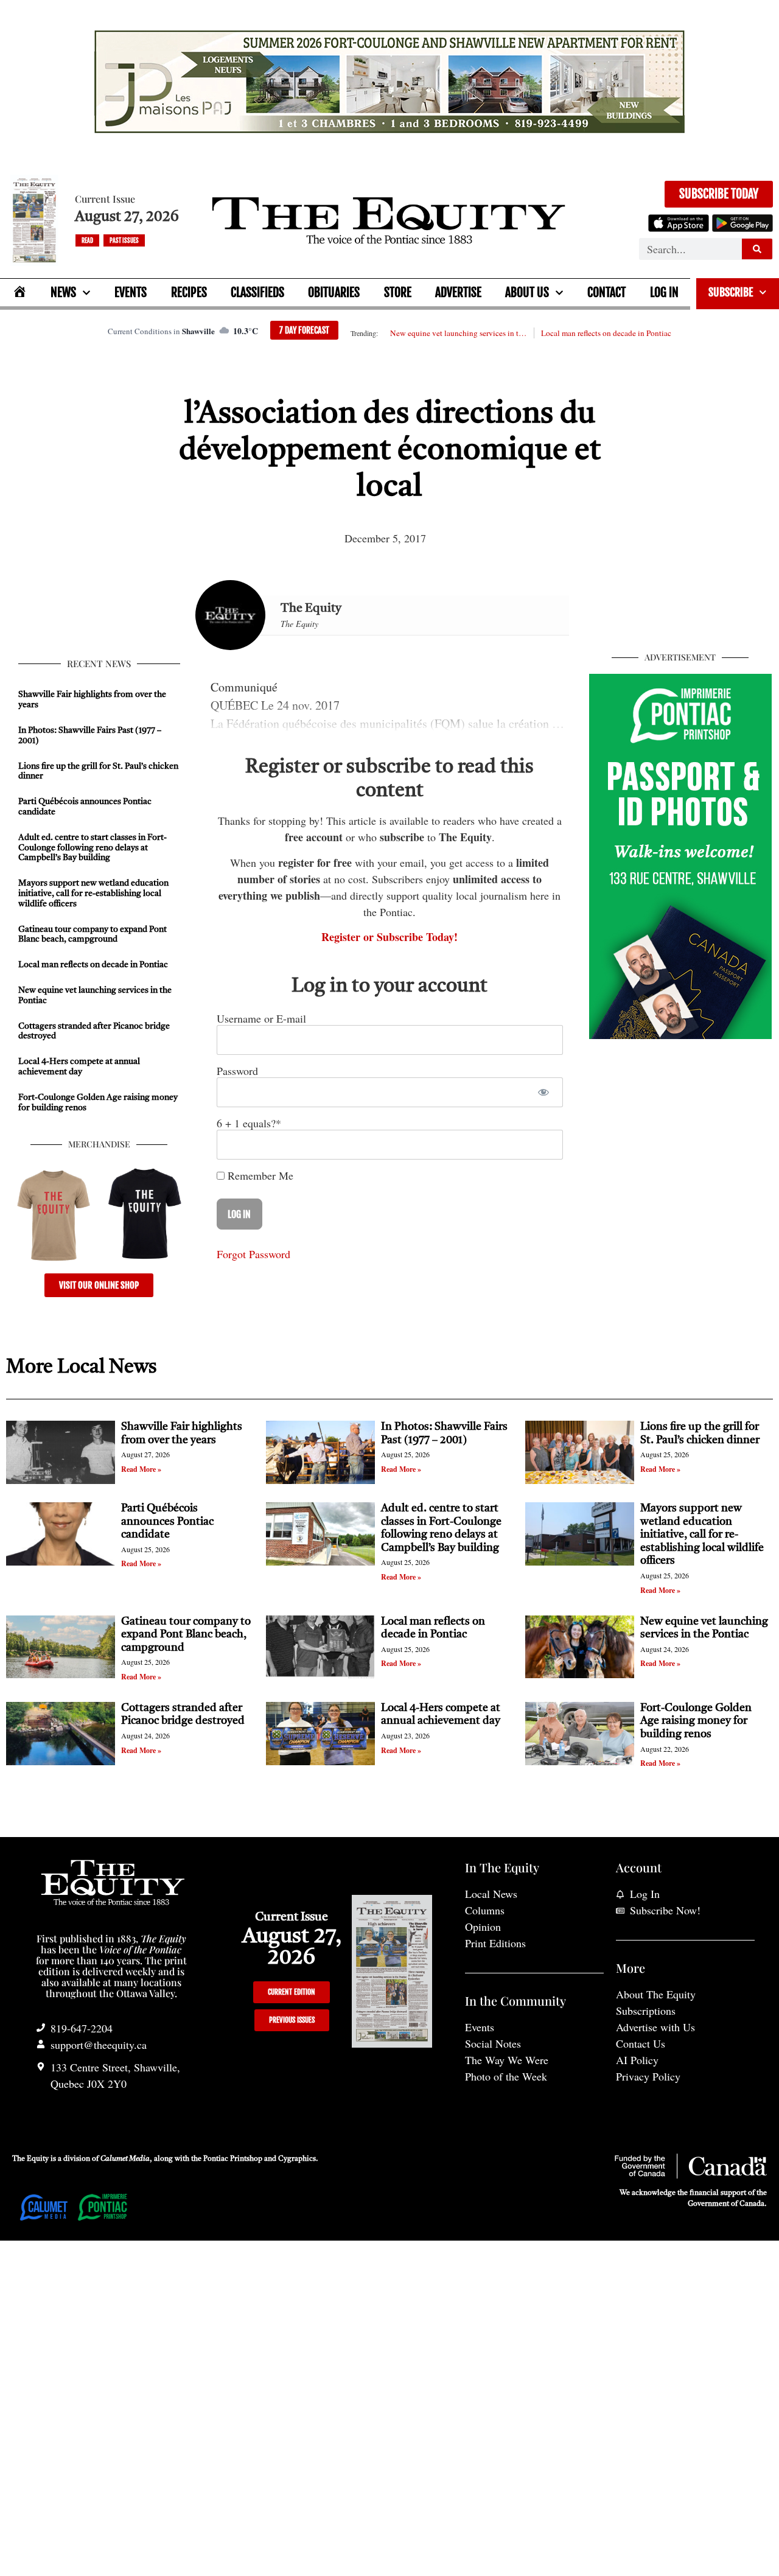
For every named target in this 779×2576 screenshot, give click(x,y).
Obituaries (334, 292)
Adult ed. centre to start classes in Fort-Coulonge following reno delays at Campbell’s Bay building (93, 848)
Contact (606, 292)
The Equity (311, 609)
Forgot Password (253, 1254)
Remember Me (259, 1175)
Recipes (189, 292)
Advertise (458, 292)
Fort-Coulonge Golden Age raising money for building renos (696, 1721)
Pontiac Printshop (233, 2159)
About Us (527, 292)
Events (131, 292)
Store (398, 292)
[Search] (757, 249)
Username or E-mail (261, 1018)
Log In (664, 292)
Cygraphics (297, 2159)
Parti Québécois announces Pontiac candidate (167, 1521)
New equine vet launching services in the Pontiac (458, 333)
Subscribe (731, 292)
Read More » (141, 1469)
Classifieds (257, 292)
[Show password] (543, 1092)
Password (237, 1071)
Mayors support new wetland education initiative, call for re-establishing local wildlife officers (93, 894)
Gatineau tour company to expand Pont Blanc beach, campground (186, 1635)
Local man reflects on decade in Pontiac (606, 333)
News (63, 292)
